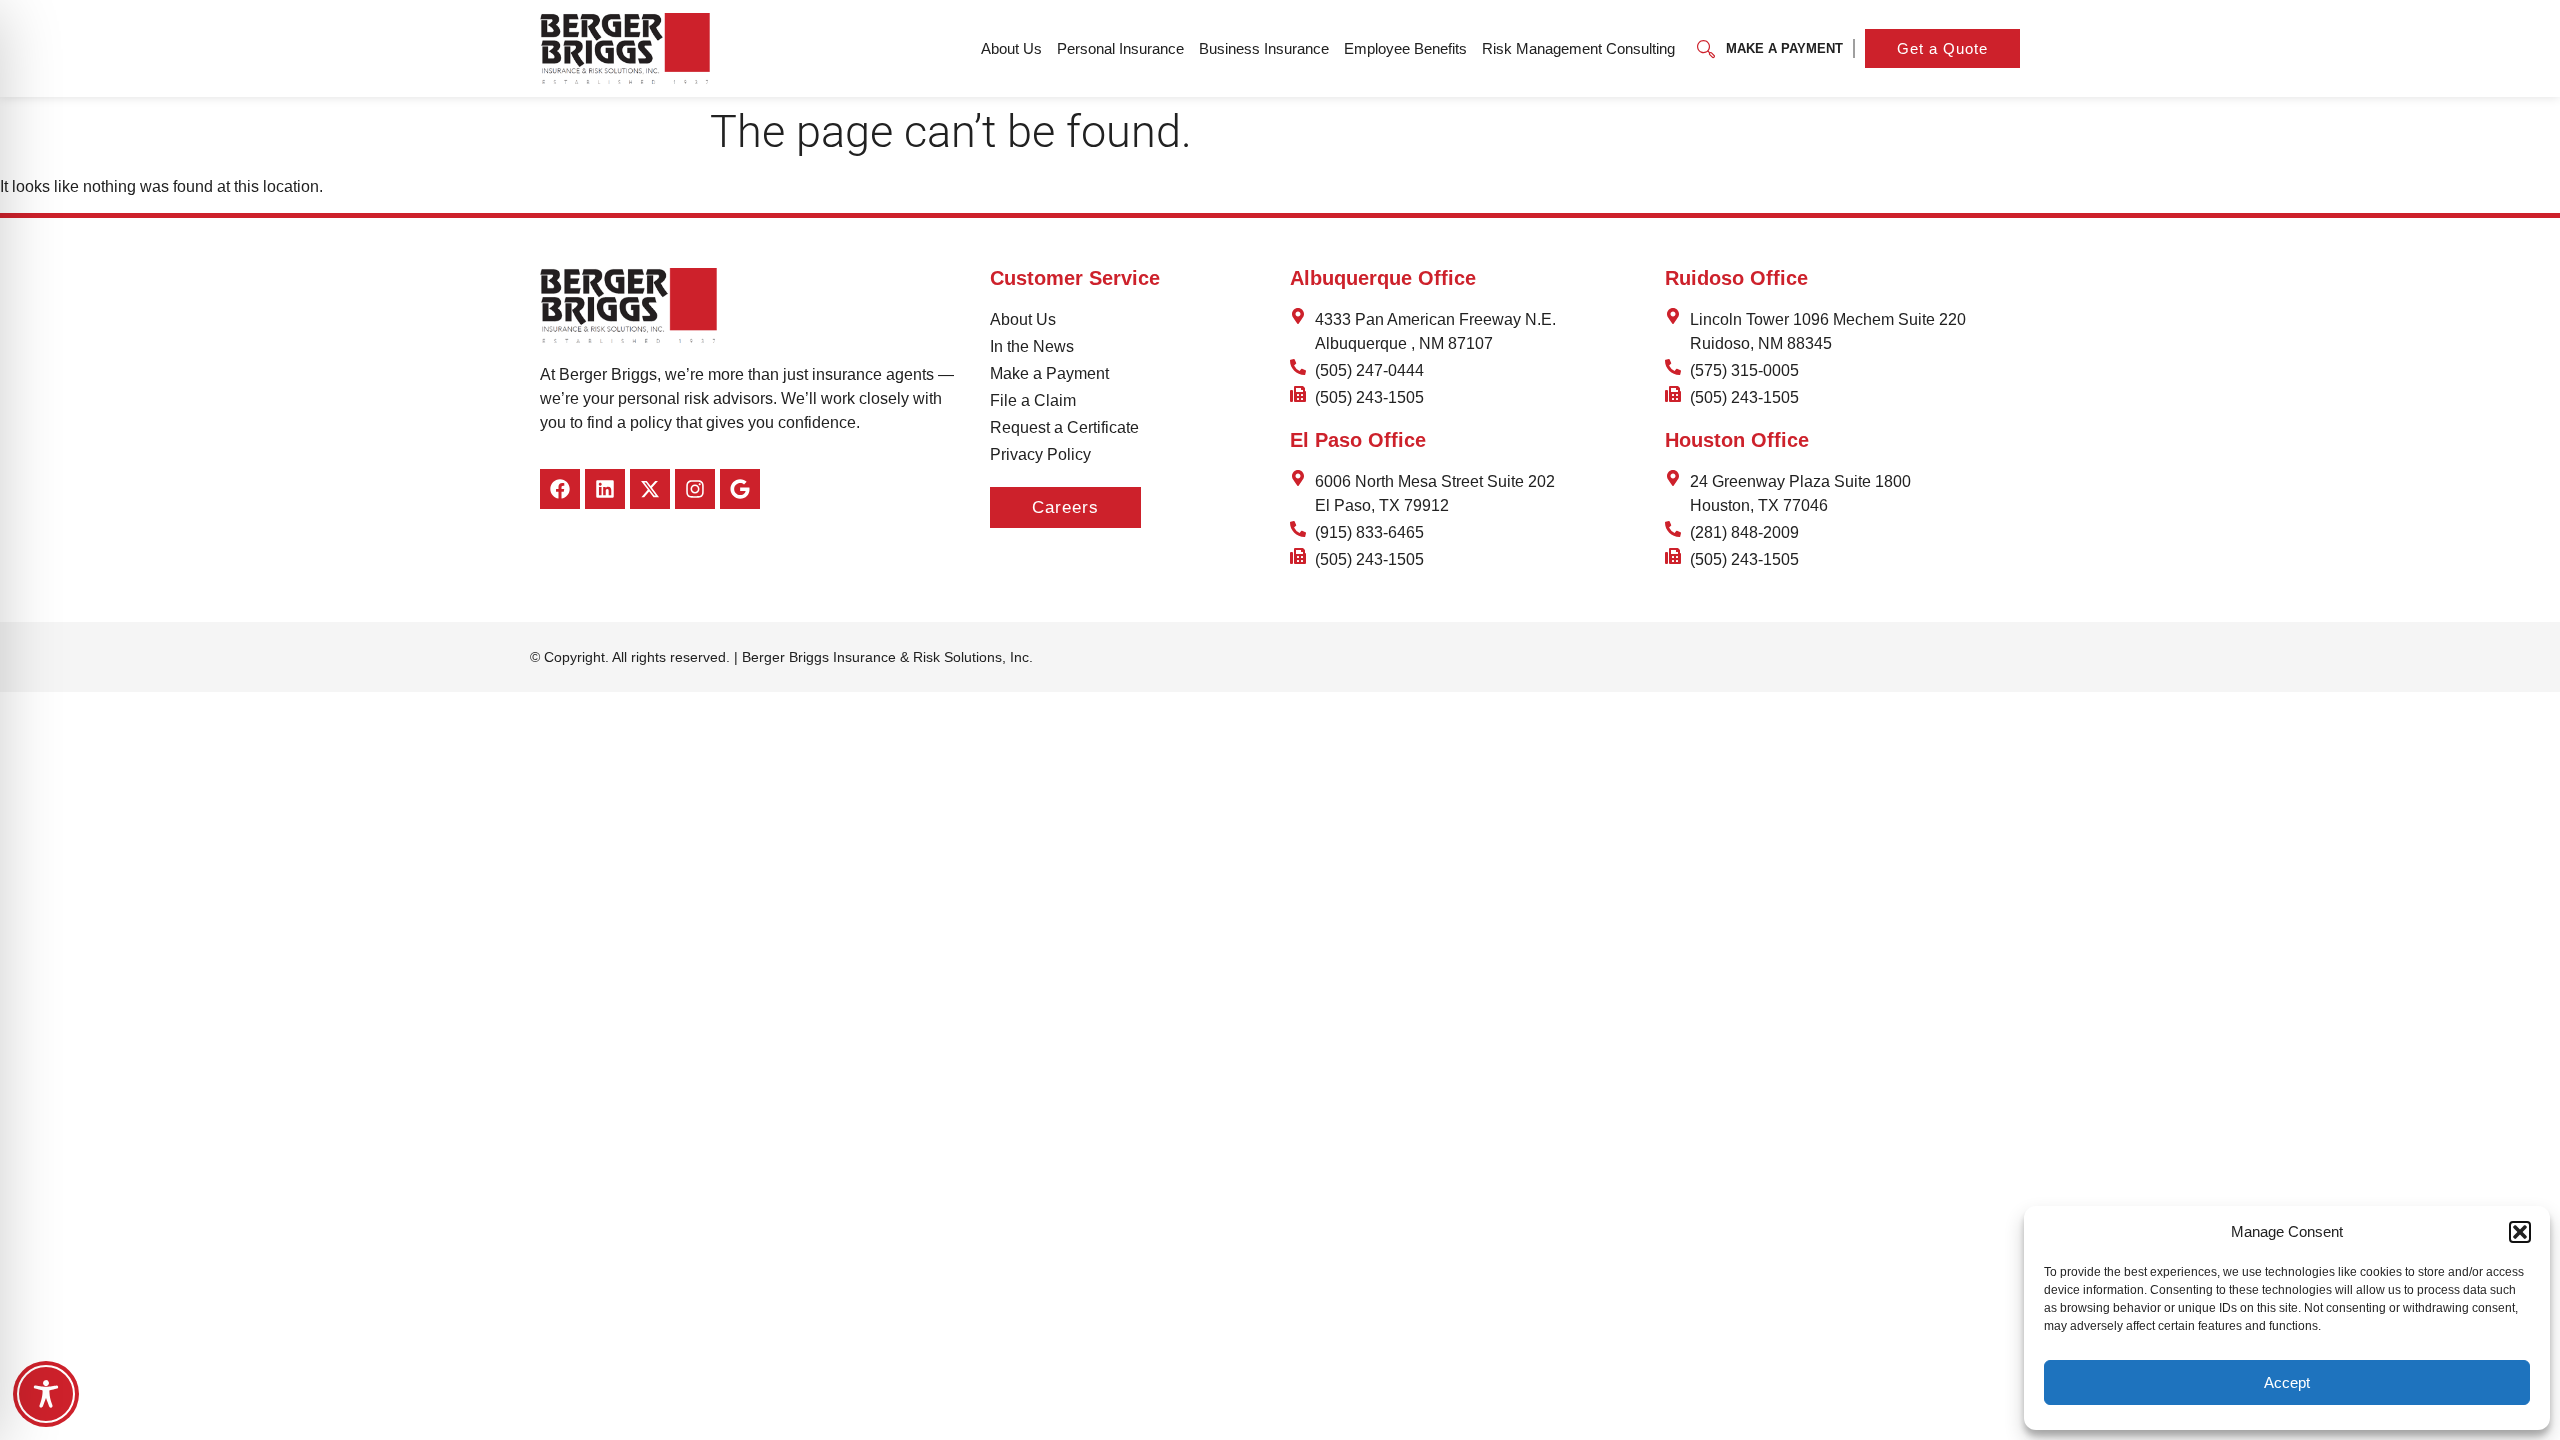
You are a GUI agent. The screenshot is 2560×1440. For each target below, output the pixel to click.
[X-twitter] (650, 489)
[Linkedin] (605, 489)
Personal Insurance (1120, 48)
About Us (1011, 48)
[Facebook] (560, 489)
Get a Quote (1942, 48)
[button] (2520, 1232)
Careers (1065, 507)
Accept (2287, 1382)
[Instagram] (695, 489)
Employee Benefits (1405, 48)
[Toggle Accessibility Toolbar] (46, 1394)
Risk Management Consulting (1578, 48)
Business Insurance (1264, 48)
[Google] (740, 489)
